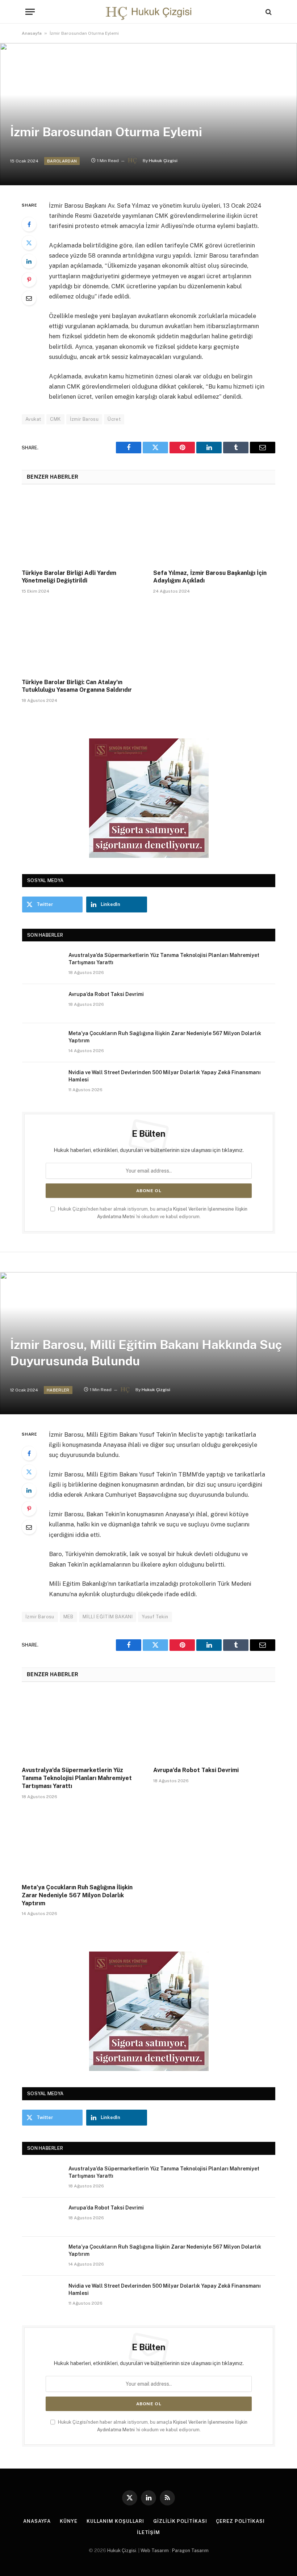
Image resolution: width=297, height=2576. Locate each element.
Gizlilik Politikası (180, 2521)
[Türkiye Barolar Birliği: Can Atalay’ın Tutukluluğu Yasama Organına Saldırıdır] (83, 638)
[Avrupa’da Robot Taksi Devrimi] (42, 1004)
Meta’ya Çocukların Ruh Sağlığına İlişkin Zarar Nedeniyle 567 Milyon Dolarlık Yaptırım (165, 1037)
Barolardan (62, 161)
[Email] (29, 298)
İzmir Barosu (84, 419)
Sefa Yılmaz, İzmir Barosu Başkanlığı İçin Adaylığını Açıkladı (210, 577)
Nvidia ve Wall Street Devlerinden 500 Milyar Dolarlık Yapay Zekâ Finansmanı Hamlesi (165, 1076)
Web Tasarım (155, 2550)
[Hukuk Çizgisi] (148, 12)
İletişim (148, 2532)
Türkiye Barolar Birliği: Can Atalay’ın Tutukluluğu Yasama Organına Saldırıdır (77, 686)
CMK (55, 419)
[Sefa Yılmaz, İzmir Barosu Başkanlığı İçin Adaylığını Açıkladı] (214, 529)
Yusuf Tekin (155, 1617)
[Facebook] (29, 224)
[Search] (268, 12)
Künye (69, 2521)
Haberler (58, 1390)
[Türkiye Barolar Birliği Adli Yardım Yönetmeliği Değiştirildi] (83, 529)
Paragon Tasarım (190, 2550)
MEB (68, 1617)
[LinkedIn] (29, 261)
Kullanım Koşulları (115, 2521)
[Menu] (30, 12)
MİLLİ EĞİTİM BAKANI (108, 1617)
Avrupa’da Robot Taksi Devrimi (106, 994)
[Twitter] (29, 243)
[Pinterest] (29, 280)
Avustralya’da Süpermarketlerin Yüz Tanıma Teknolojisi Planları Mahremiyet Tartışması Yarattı (164, 959)
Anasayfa (32, 33)
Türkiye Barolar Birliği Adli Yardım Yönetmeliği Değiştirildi (69, 577)
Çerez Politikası (240, 2521)
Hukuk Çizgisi (163, 161)
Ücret (114, 419)
